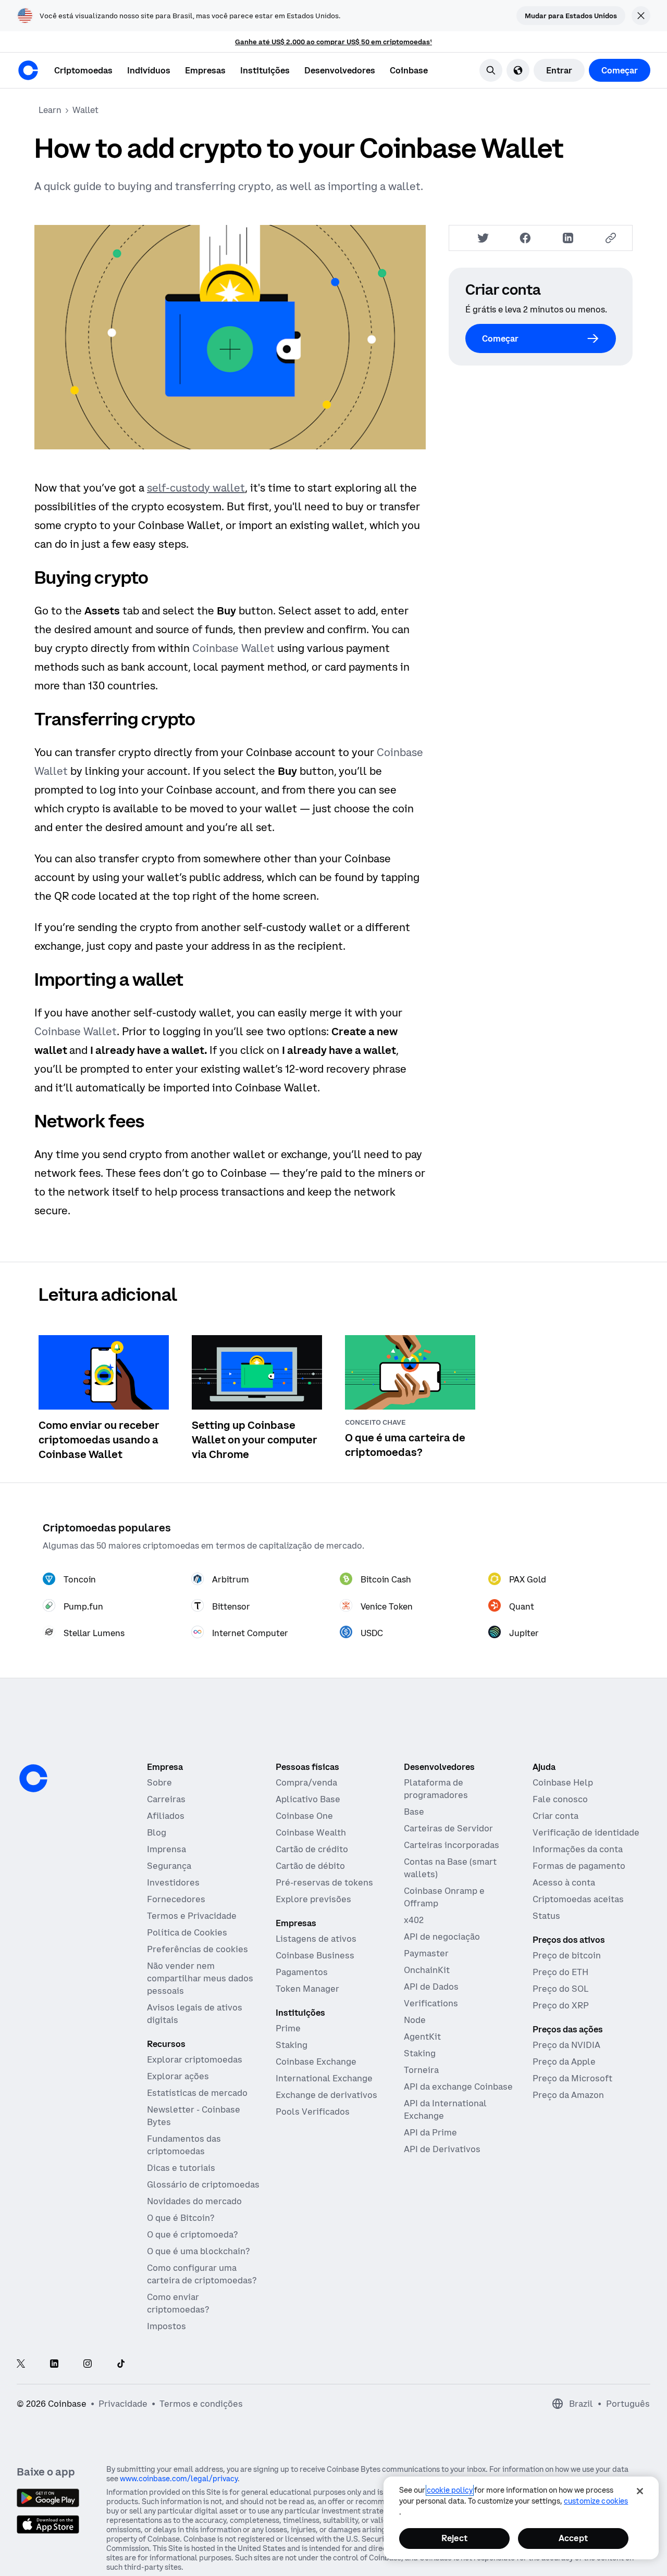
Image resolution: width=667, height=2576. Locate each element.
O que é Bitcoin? (181, 2218)
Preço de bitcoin (567, 1955)
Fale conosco (560, 1799)
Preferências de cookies (197, 1949)
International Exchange (324, 2078)
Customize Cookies (596, 2501)
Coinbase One (304, 1816)
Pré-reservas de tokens (324, 1882)
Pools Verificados (313, 2112)
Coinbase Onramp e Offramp (444, 1897)
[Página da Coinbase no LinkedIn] (54, 2364)
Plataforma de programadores (436, 1789)
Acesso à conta (564, 1882)
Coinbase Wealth (311, 1832)
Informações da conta (578, 1849)
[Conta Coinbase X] (21, 2364)
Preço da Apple (564, 2062)
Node (415, 2020)
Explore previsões (313, 1899)
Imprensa (166, 1849)
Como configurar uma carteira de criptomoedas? (202, 2274)
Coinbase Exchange (316, 2062)
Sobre (159, 1782)
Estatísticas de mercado (197, 2093)
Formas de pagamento (579, 1866)
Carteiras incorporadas (452, 1845)
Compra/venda (306, 1782)
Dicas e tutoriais (181, 2168)
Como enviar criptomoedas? (178, 2303)
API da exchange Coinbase (458, 2087)
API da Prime (430, 2132)
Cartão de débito (310, 1866)
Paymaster (426, 1953)
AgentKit (422, 2037)
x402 (414, 1920)
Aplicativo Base (308, 1799)
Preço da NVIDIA (566, 2045)
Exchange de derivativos (326, 2095)
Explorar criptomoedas (195, 2059)
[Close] (640, 2491)
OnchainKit (427, 1970)
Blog (157, 1832)
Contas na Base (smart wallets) (450, 1868)
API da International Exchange (445, 2109)
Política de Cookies (187, 1932)
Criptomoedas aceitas (578, 1899)
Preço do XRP (561, 2005)
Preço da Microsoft (572, 2078)
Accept (573, 2538)
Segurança (169, 1866)
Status (546, 1916)
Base (414, 1812)
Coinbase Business (315, 1955)
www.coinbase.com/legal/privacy (179, 2479)
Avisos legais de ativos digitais (195, 2014)
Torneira (421, 2070)
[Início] (28, 70)
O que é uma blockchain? (198, 2251)
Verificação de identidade (586, 1832)
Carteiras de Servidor (448, 1828)
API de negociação (442, 1937)
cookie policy (450, 2490)
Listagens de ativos (316, 1939)
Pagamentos (302, 1972)
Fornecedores (176, 1899)
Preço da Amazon (568, 2095)
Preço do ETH (560, 1972)
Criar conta (555, 1816)
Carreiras (166, 1799)
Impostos (166, 2326)
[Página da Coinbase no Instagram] (88, 2364)
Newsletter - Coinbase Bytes (194, 2116)
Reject (454, 2538)
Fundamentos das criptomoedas (184, 2145)
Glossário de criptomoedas (203, 2184)
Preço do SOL (560, 1989)
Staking (292, 2045)
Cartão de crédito (312, 1849)
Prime (288, 2028)
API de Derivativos (442, 2149)
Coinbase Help (563, 1782)
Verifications (431, 2003)
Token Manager (307, 1989)
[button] (149, 70)
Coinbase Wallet (233, 648)
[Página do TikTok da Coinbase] (121, 2364)
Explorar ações (178, 2076)
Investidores (173, 1882)
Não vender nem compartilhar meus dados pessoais (200, 1978)
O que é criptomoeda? (192, 2234)
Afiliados (166, 1816)
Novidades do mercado (194, 2201)
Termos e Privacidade (192, 1916)
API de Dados (431, 1987)
